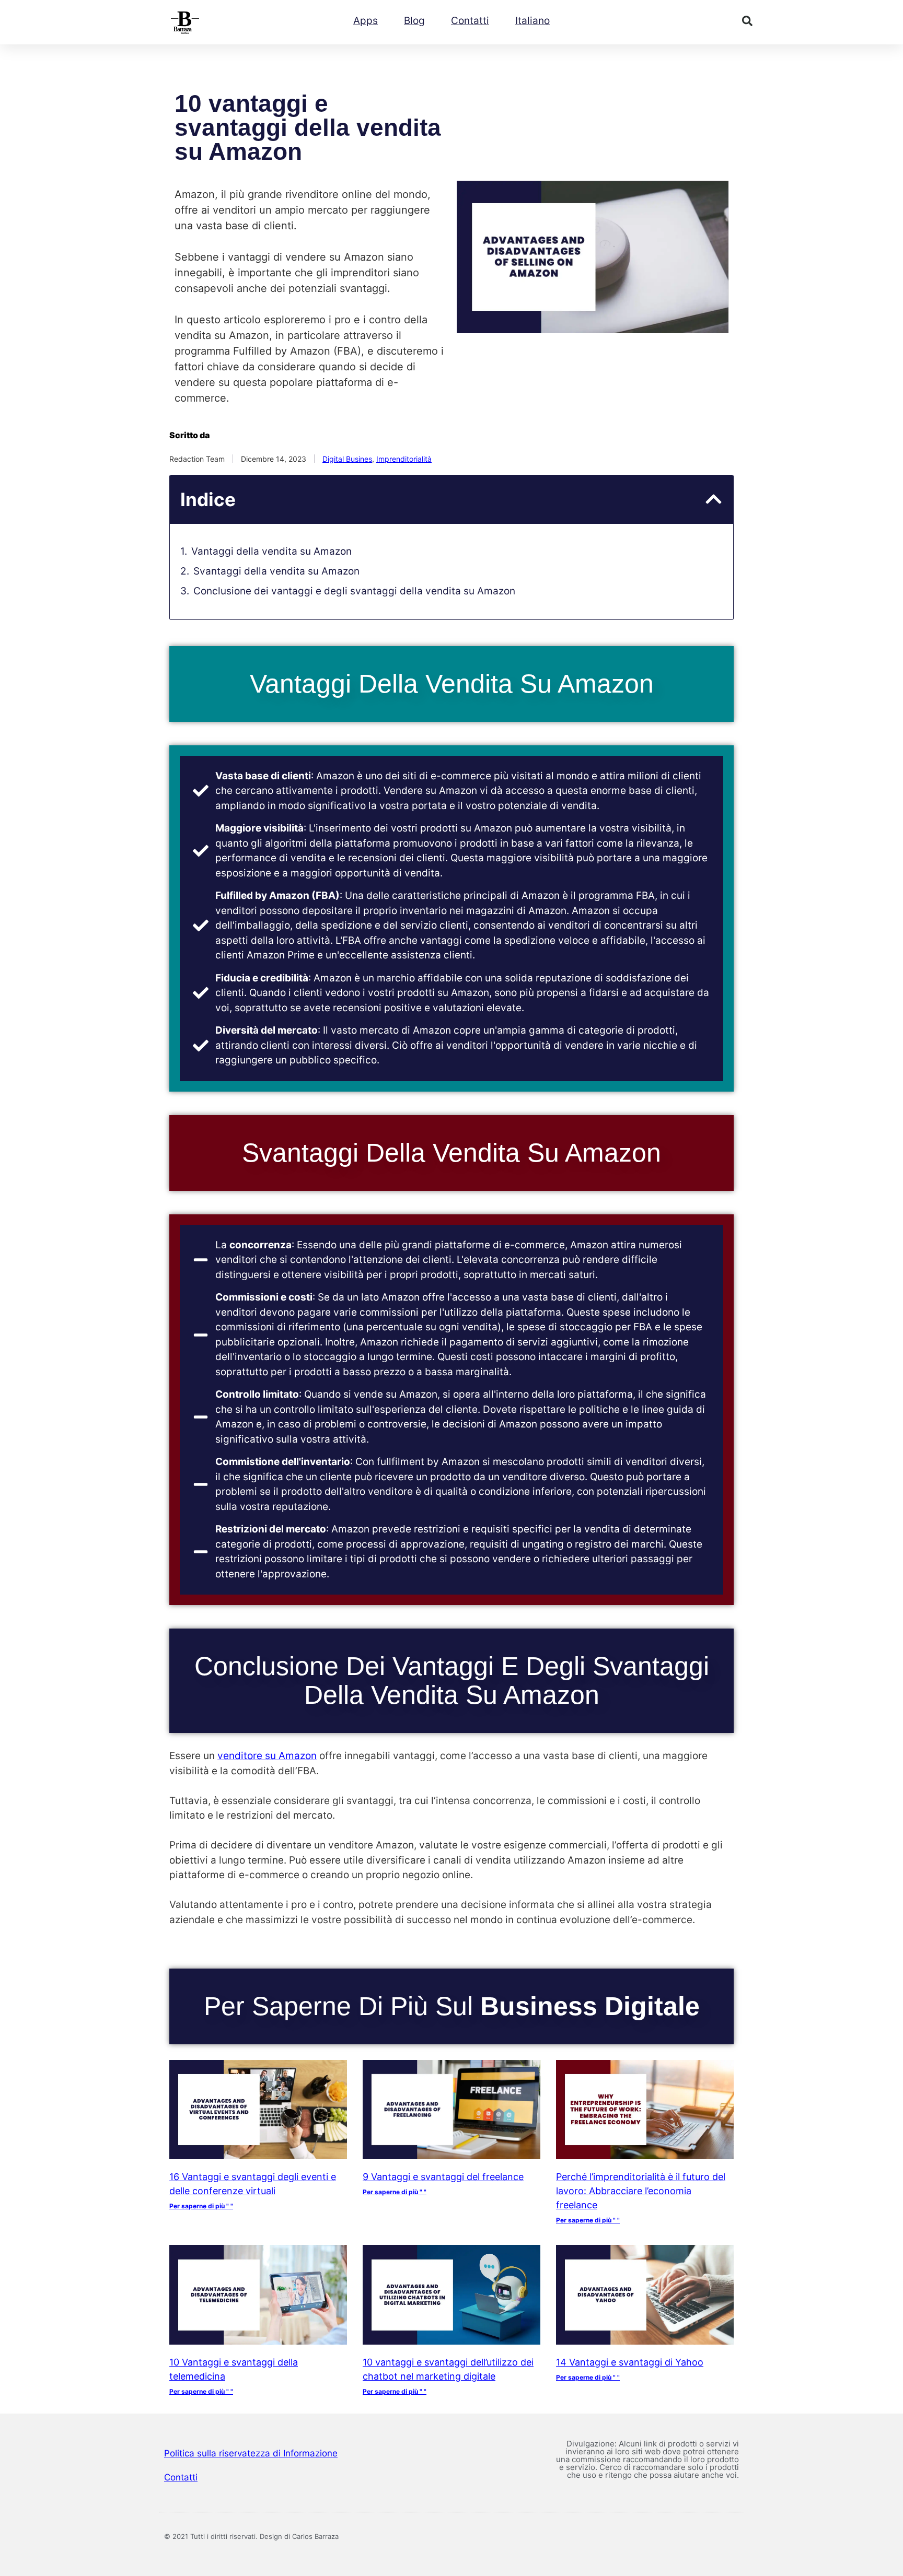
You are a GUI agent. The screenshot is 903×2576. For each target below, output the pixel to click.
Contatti (470, 21)
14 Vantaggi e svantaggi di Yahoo (630, 2362)
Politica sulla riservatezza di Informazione (251, 2453)
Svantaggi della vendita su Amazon (276, 571)
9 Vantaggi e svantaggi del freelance (443, 2177)
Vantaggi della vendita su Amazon (271, 551)
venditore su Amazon (267, 1756)
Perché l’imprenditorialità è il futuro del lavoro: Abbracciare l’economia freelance (641, 2191)
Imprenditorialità (404, 459)
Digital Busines (347, 459)
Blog (414, 21)
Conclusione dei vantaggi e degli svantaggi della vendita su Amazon (354, 591)
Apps (366, 21)
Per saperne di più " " (201, 2206)
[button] (747, 21)
